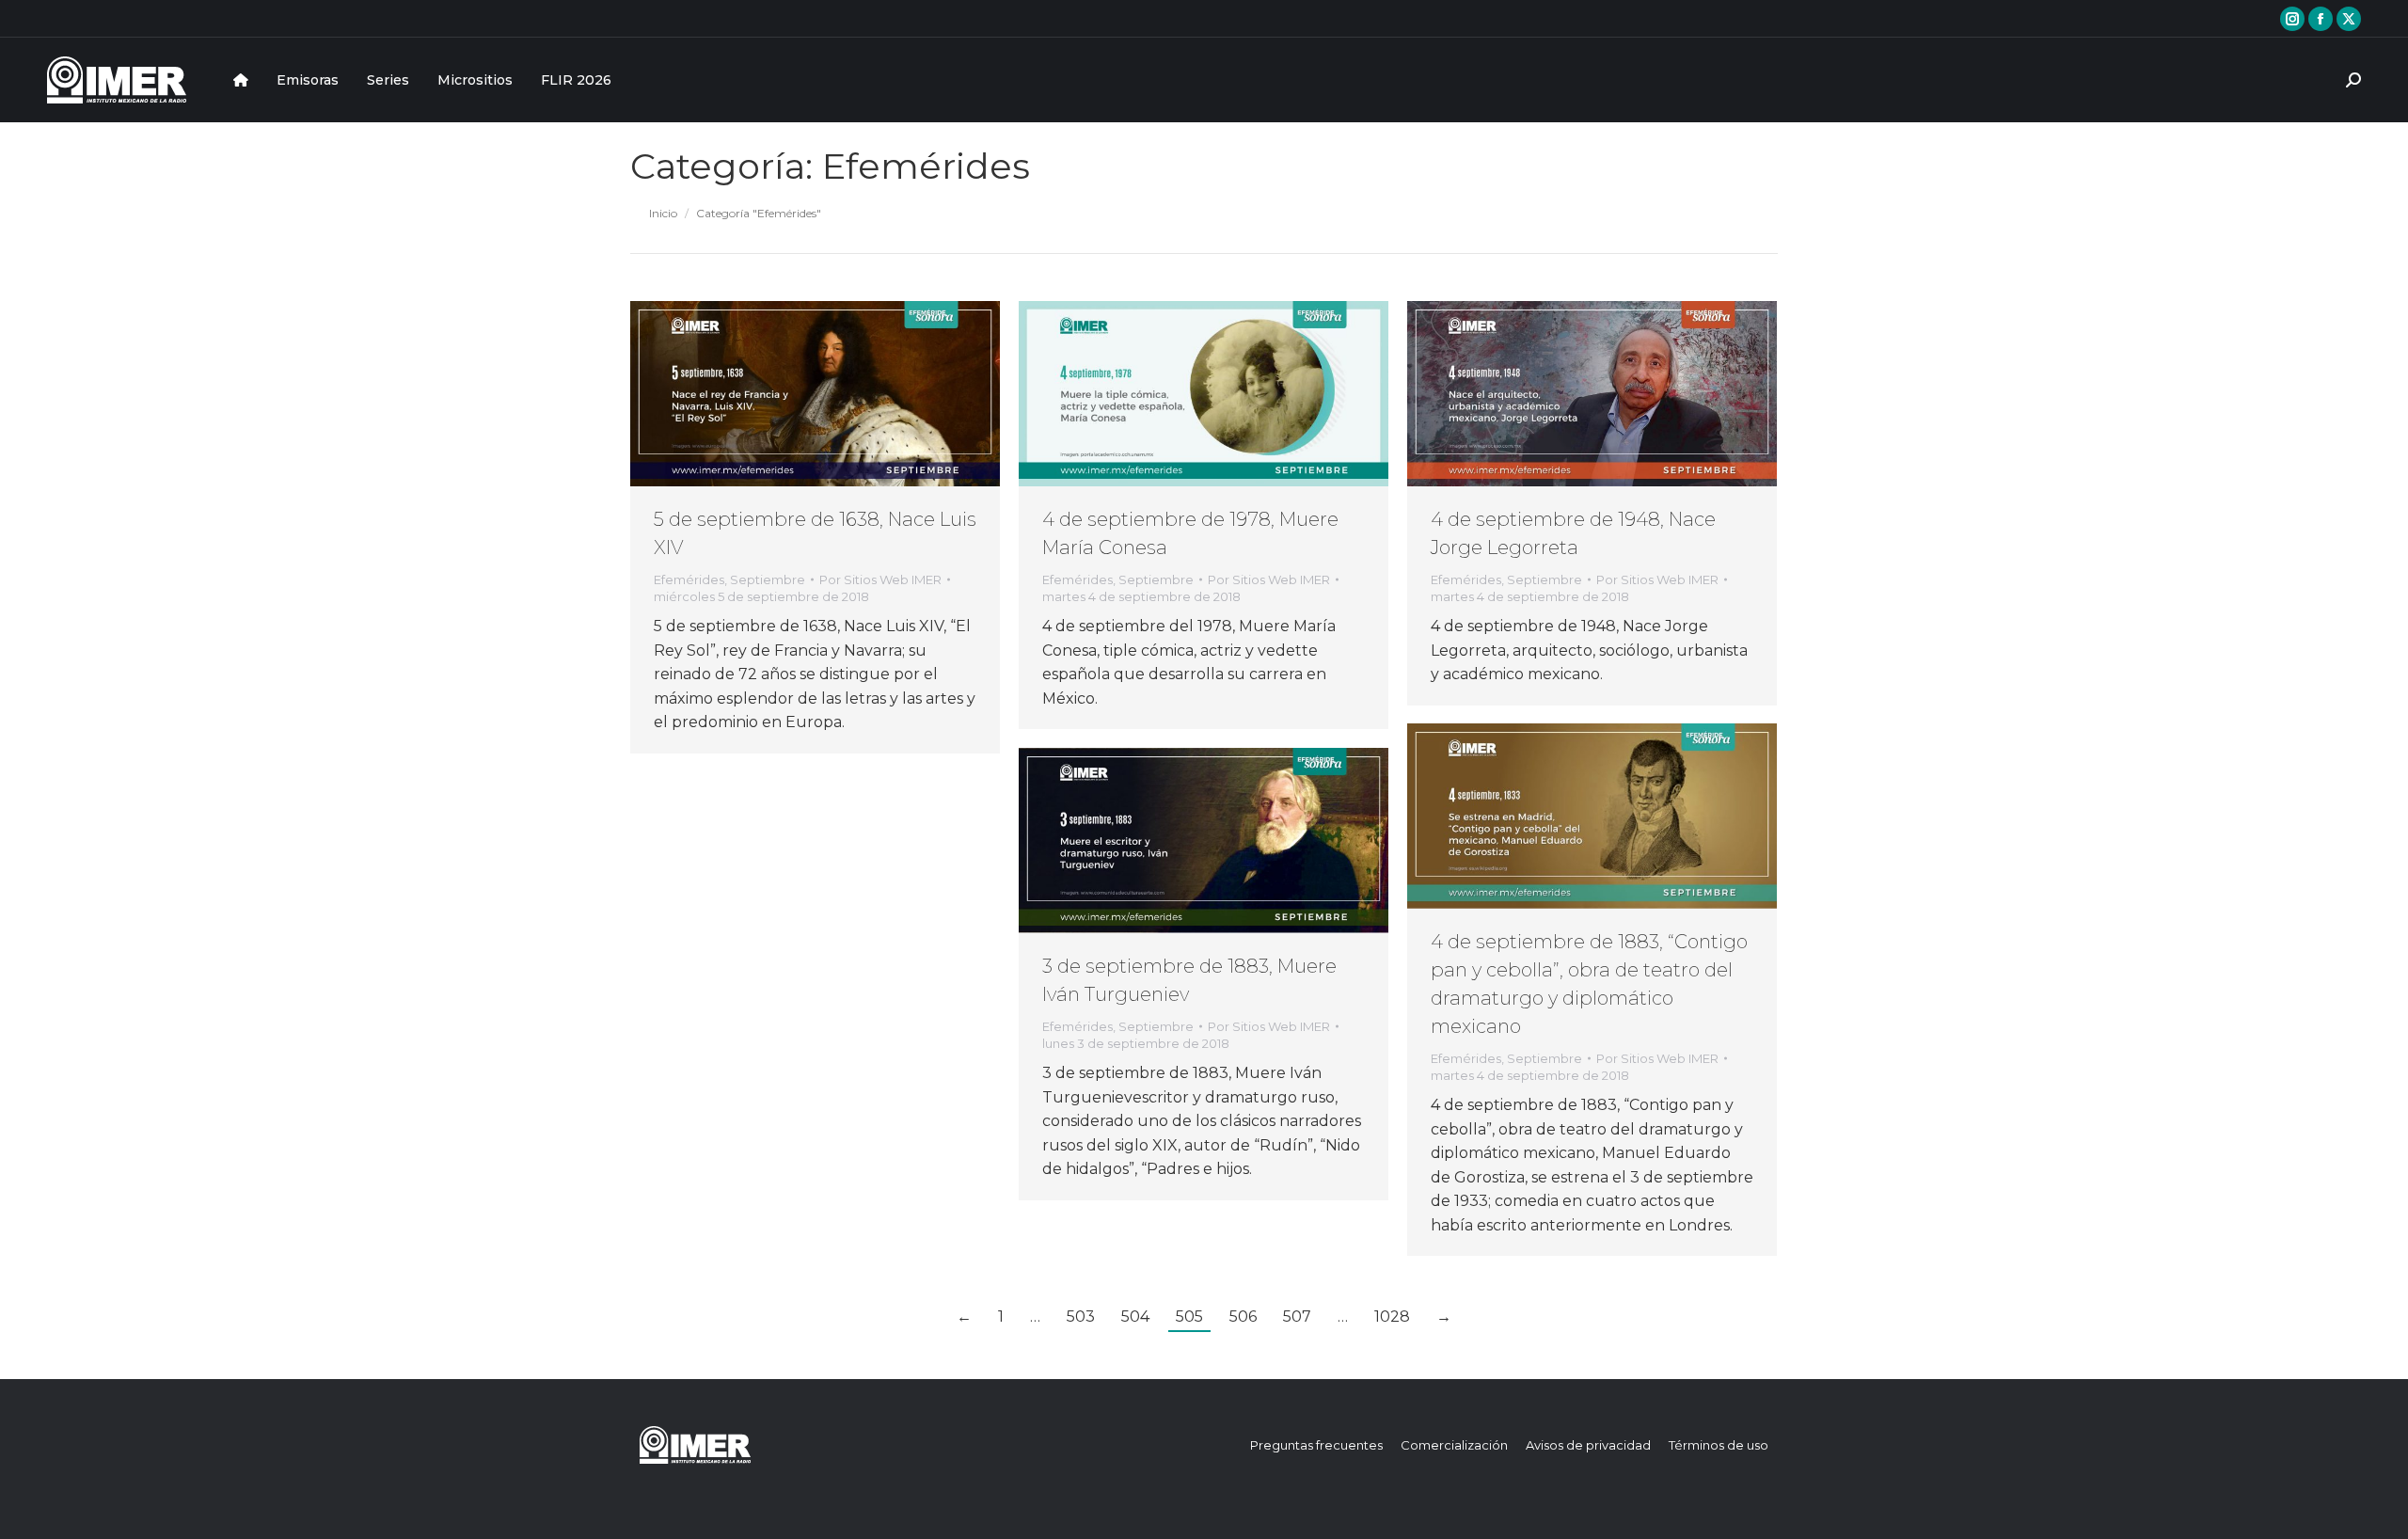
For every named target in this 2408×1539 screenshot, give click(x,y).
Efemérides (689, 579)
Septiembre (768, 579)
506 (1243, 1317)
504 (1135, 1317)
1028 (1392, 1317)
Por (880, 579)
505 (1189, 1317)
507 (1297, 1317)
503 (1081, 1317)
